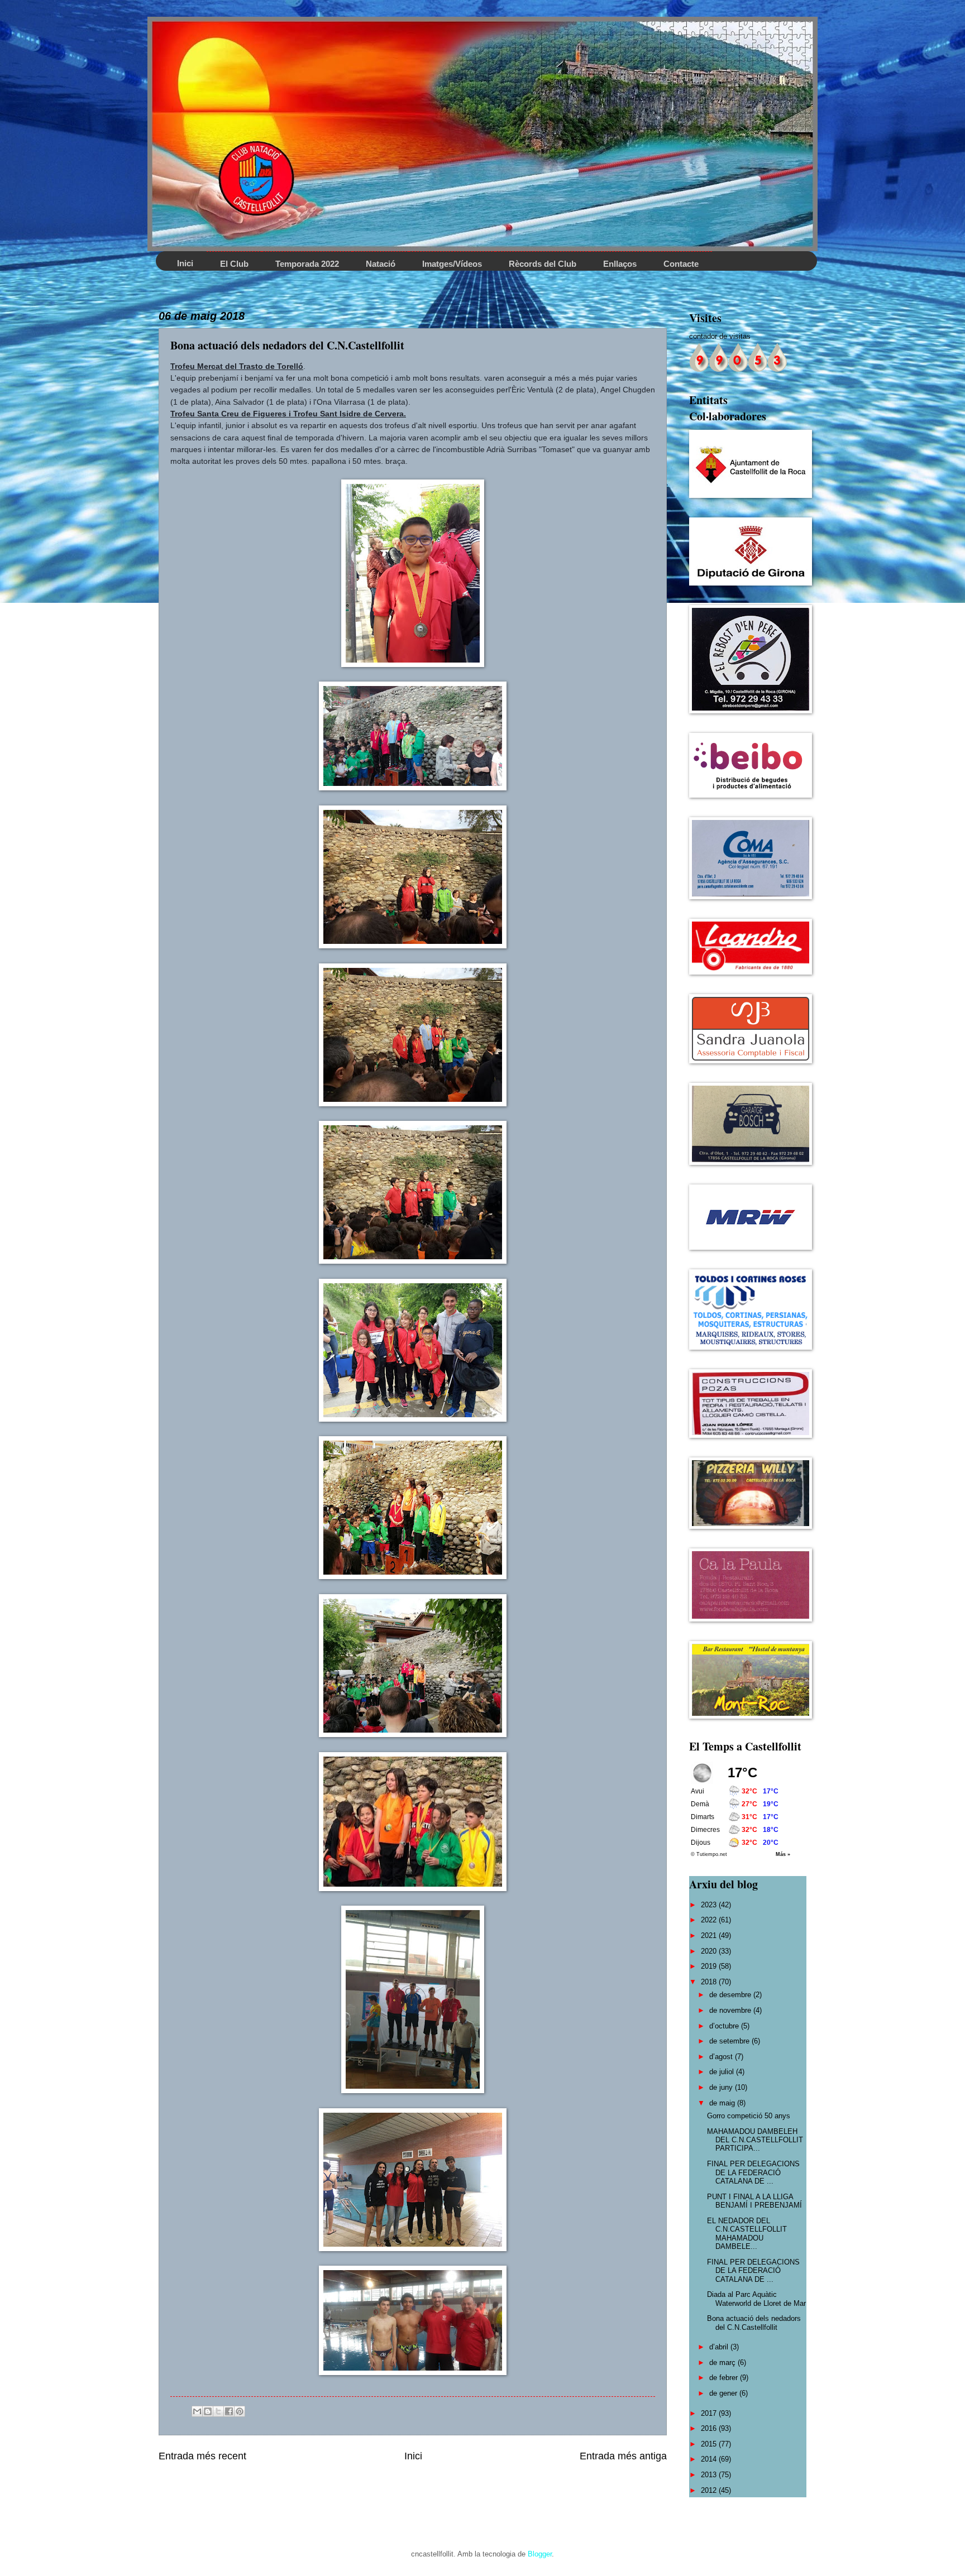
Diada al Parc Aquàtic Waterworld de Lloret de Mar (756, 2299)
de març (723, 2362)
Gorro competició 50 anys (749, 2116)
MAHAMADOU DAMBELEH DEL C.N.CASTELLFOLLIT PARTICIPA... (755, 2140)
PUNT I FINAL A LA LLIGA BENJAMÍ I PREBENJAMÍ (754, 2201)
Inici (413, 2456)
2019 (710, 1966)
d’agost (722, 2057)
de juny (722, 2087)
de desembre (731, 1995)
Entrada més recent (202, 2456)
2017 (710, 2413)
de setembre (730, 2041)
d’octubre (725, 2026)
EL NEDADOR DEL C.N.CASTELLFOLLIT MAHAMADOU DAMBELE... (747, 2234)
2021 (710, 1935)
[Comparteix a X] (218, 2411)
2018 (710, 1982)
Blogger (540, 2554)
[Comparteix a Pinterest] (240, 2411)
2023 (710, 1905)
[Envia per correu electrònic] (197, 2411)
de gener (724, 2393)
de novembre (731, 2010)
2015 (710, 2444)
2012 (710, 2490)
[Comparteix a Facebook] (229, 2411)
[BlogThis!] (208, 2411)
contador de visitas (720, 336)
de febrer (725, 2378)
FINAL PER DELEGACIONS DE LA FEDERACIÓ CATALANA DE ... (753, 2172)
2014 (710, 2459)
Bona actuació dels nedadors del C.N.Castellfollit (754, 2323)
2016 (710, 2428)
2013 (710, 2475)
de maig (723, 2103)
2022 (710, 1920)
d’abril (720, 2347)
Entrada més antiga (623, 2456)
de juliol (723, 2072)
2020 (710, 1951)
